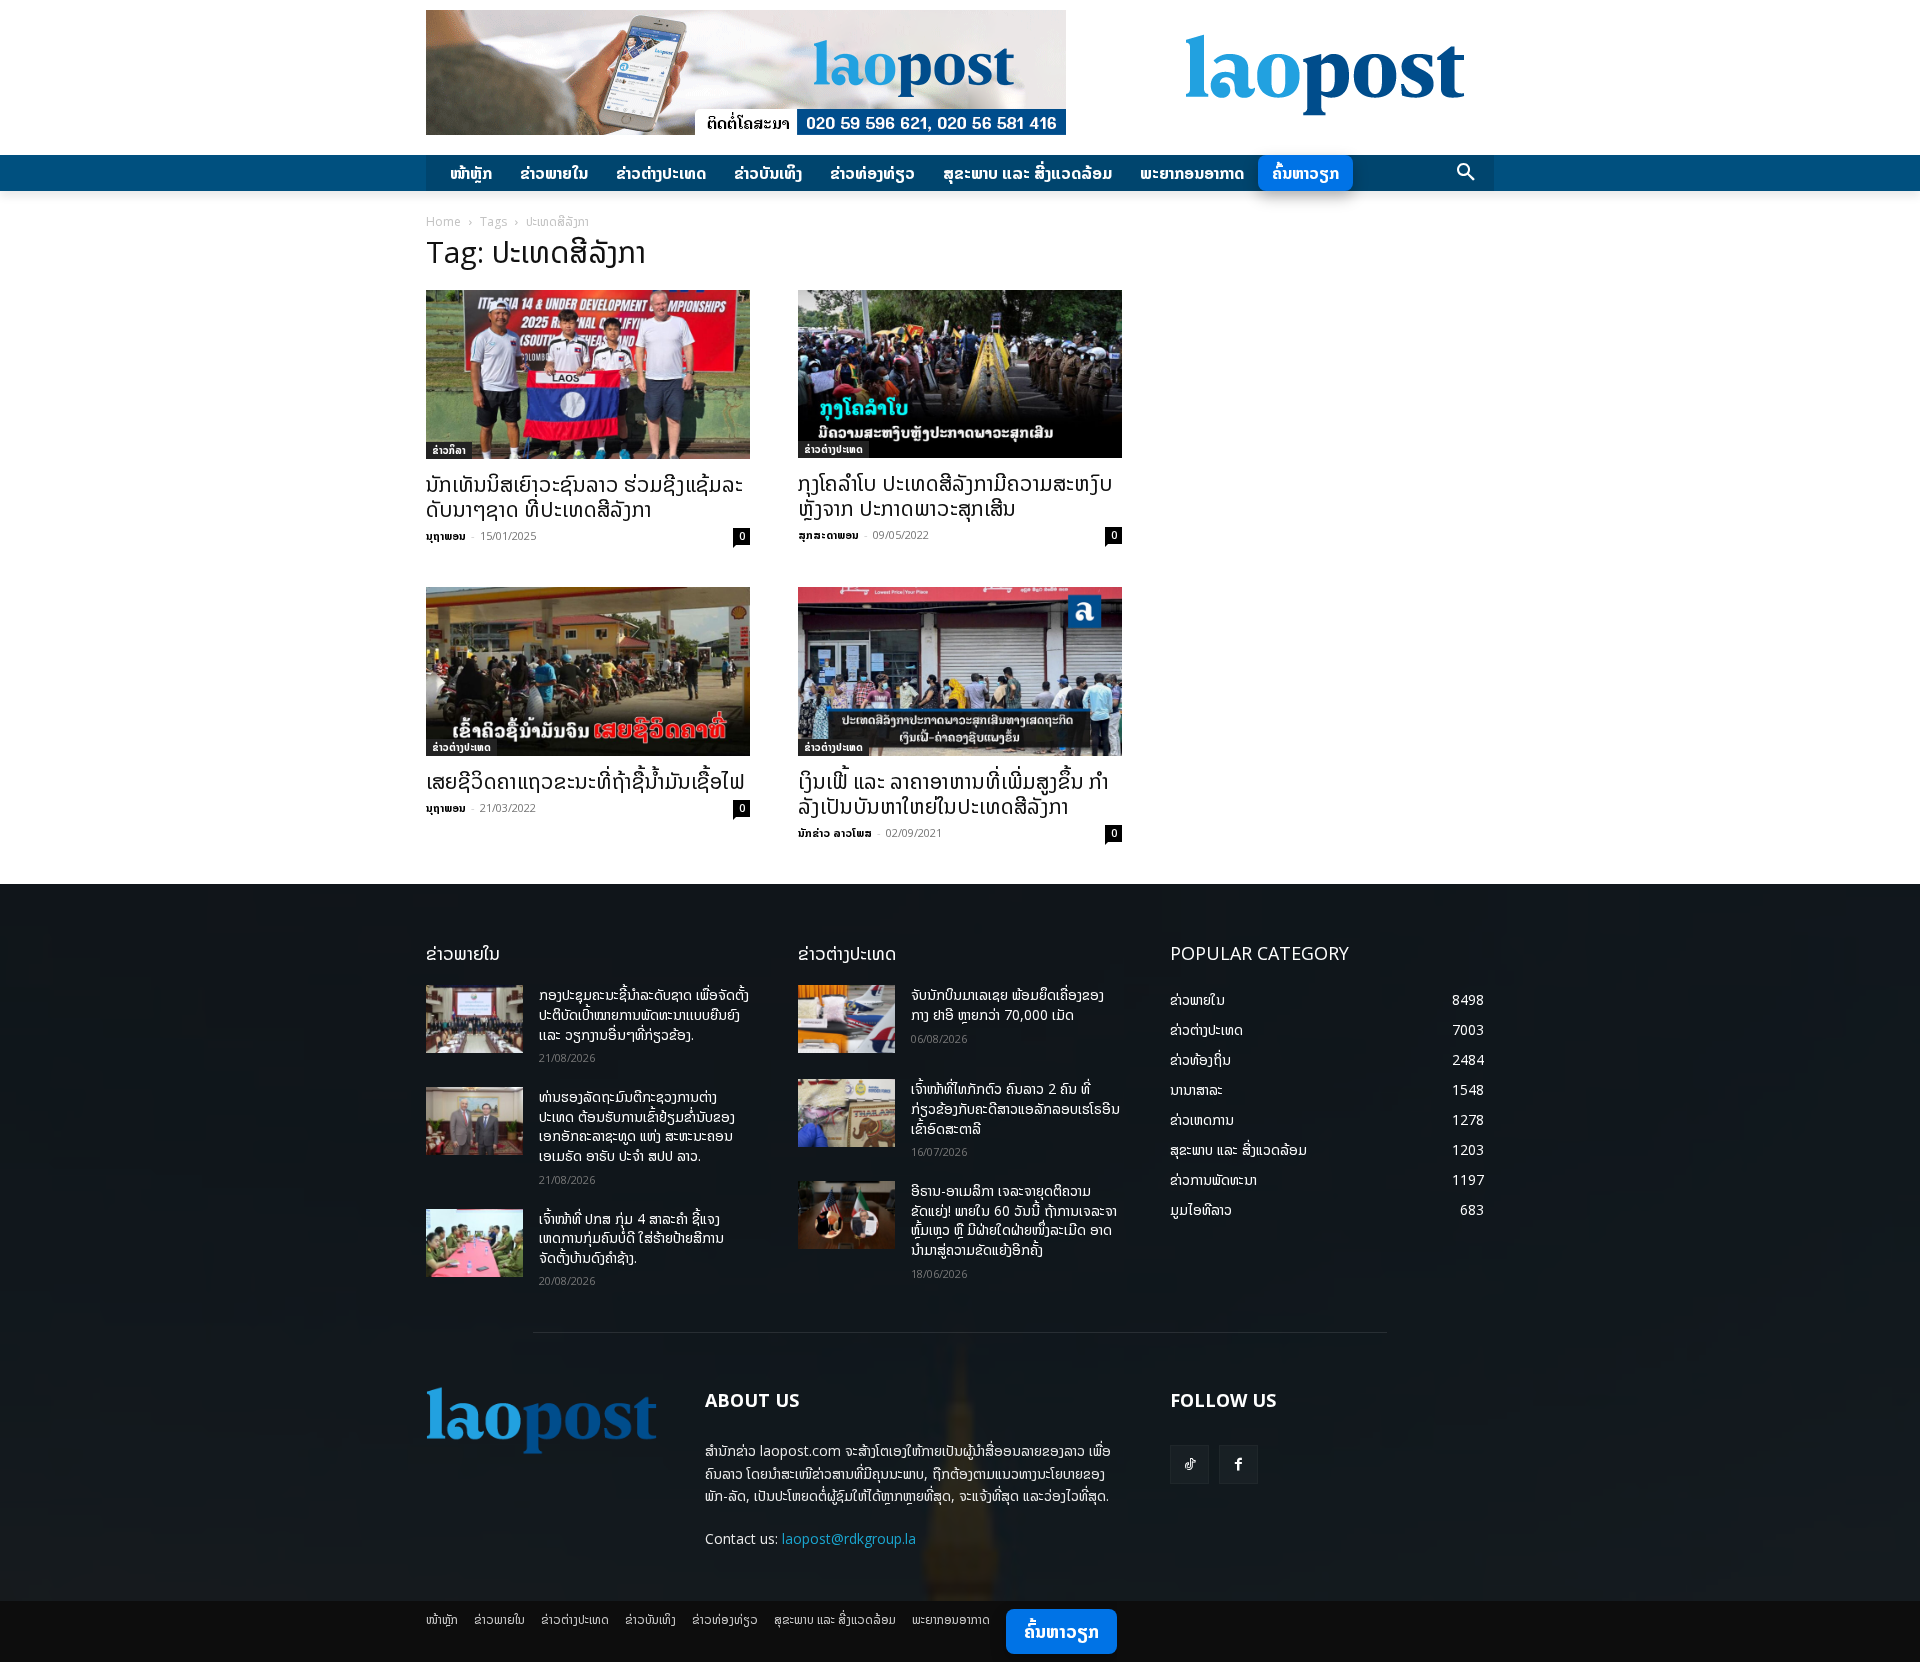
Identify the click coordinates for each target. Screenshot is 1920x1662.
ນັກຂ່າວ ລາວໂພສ (835, 832)
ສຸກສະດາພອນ (828, 534)
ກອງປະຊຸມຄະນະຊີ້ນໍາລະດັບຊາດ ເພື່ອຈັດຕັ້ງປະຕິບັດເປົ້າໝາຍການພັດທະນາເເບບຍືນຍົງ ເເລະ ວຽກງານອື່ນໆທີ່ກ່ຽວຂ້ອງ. (644, 1014)
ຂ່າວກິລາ (449, 450)
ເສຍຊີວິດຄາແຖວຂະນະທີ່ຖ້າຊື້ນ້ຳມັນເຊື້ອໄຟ (585, 781)
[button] (1466, 173)
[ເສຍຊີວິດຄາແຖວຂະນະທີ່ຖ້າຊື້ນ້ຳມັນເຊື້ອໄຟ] (588, 671)
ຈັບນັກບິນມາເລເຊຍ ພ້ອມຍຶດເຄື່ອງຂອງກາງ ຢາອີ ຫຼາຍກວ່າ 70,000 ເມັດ (1007, 1004)
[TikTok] (1189, 1464)
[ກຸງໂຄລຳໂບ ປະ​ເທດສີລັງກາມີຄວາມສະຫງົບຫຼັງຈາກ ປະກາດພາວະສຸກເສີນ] (960, 374)
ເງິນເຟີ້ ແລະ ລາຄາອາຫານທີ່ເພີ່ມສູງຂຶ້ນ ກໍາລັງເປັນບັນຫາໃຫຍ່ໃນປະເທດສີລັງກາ (953, 793)
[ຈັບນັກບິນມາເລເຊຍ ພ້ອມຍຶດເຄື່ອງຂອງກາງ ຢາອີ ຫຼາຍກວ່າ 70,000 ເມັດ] (846, 1019)
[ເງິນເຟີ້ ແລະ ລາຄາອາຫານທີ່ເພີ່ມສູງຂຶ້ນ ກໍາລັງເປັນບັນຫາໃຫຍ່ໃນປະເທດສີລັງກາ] (960, 671)
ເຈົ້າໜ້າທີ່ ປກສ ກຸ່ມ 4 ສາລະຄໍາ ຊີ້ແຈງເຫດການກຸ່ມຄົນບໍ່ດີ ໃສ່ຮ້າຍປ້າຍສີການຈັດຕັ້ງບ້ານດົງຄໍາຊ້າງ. (631, 1238)
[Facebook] (1238, 1464)
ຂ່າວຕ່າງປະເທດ (833, 449)
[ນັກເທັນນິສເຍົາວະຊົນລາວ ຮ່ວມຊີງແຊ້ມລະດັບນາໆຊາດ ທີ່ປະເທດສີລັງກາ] (588, 374)
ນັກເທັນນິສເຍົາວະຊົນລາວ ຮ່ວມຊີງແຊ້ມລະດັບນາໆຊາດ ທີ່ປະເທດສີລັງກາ (584, 496)
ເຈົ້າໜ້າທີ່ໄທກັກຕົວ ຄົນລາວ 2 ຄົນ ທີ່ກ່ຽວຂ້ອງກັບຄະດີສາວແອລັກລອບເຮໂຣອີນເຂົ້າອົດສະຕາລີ (1015, 1108)
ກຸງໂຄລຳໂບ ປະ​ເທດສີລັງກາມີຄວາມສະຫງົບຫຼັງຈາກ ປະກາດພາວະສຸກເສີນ (955, 495)
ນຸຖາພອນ (446, 535)
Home (443, 221)
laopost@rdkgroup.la (849, 1538)
